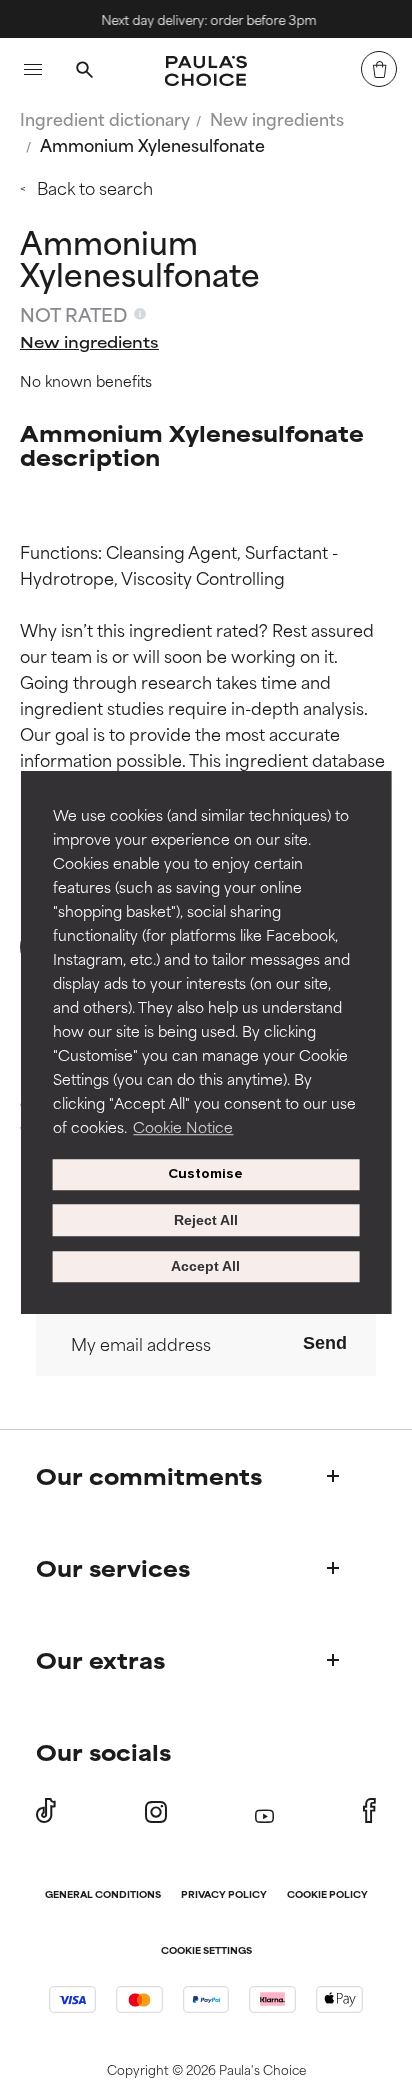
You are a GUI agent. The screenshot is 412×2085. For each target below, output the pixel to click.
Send (325, 1343)
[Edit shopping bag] (379, 69)
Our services (113, 1567)
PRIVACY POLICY (224, 1895)
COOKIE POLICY (327, 1895)
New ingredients (277, 118)
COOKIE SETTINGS (206, 1951)
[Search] (84, 72)
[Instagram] (156, 1811)
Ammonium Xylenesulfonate (152, 144)
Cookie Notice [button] (183, 1126)
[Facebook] (369, 1811)
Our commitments (149, 1475)
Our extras (100, 1659)
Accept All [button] (205, 1267)
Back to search (95, 187)
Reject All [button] (206, 1220)
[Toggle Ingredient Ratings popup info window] (140, 314)
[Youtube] (264, 1811)
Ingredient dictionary (105, 118)
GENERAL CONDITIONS (103, 1895)
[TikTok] (46, 1811)
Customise (205, 1174)
